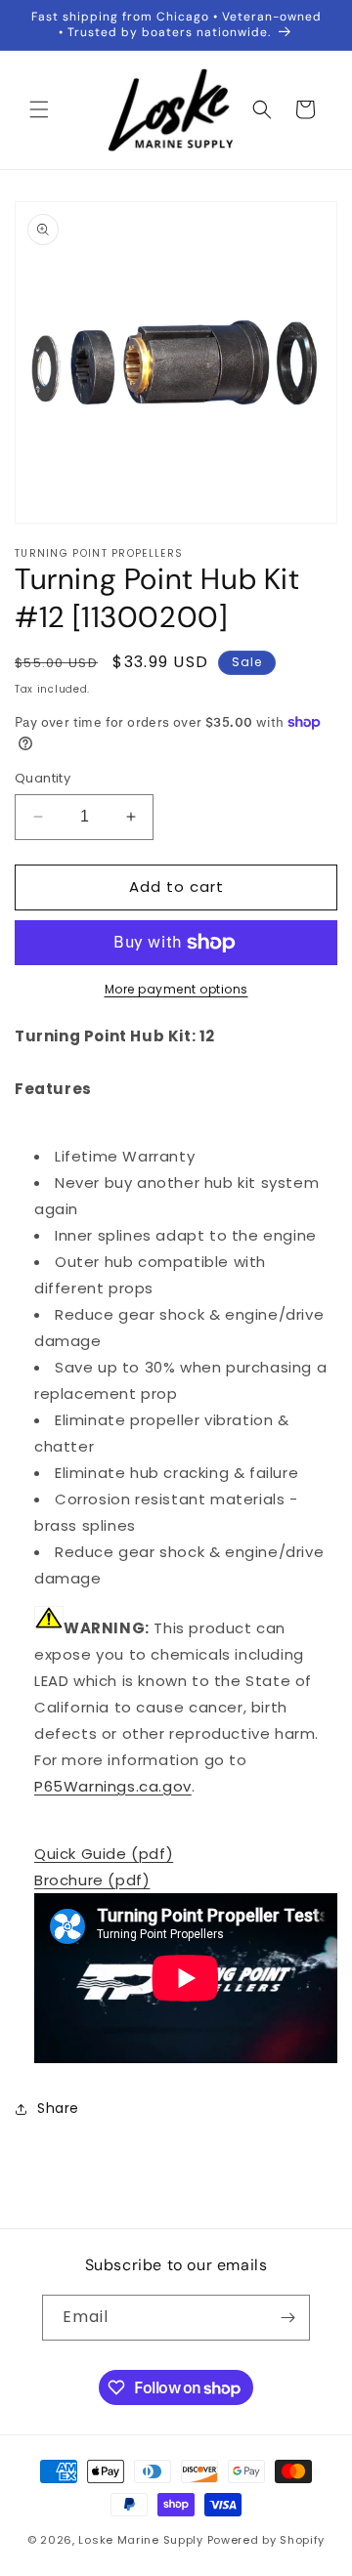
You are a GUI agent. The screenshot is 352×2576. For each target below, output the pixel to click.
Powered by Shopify (266, 2540)
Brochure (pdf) (92, 1880)
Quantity (43, 778)
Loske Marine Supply (140, 2540)
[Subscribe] (287, 2318)
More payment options (176, 989)
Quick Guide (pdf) (104, 1854)
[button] (39, 109)
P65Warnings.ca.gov (113, 1786)
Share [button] (58, 2108)
